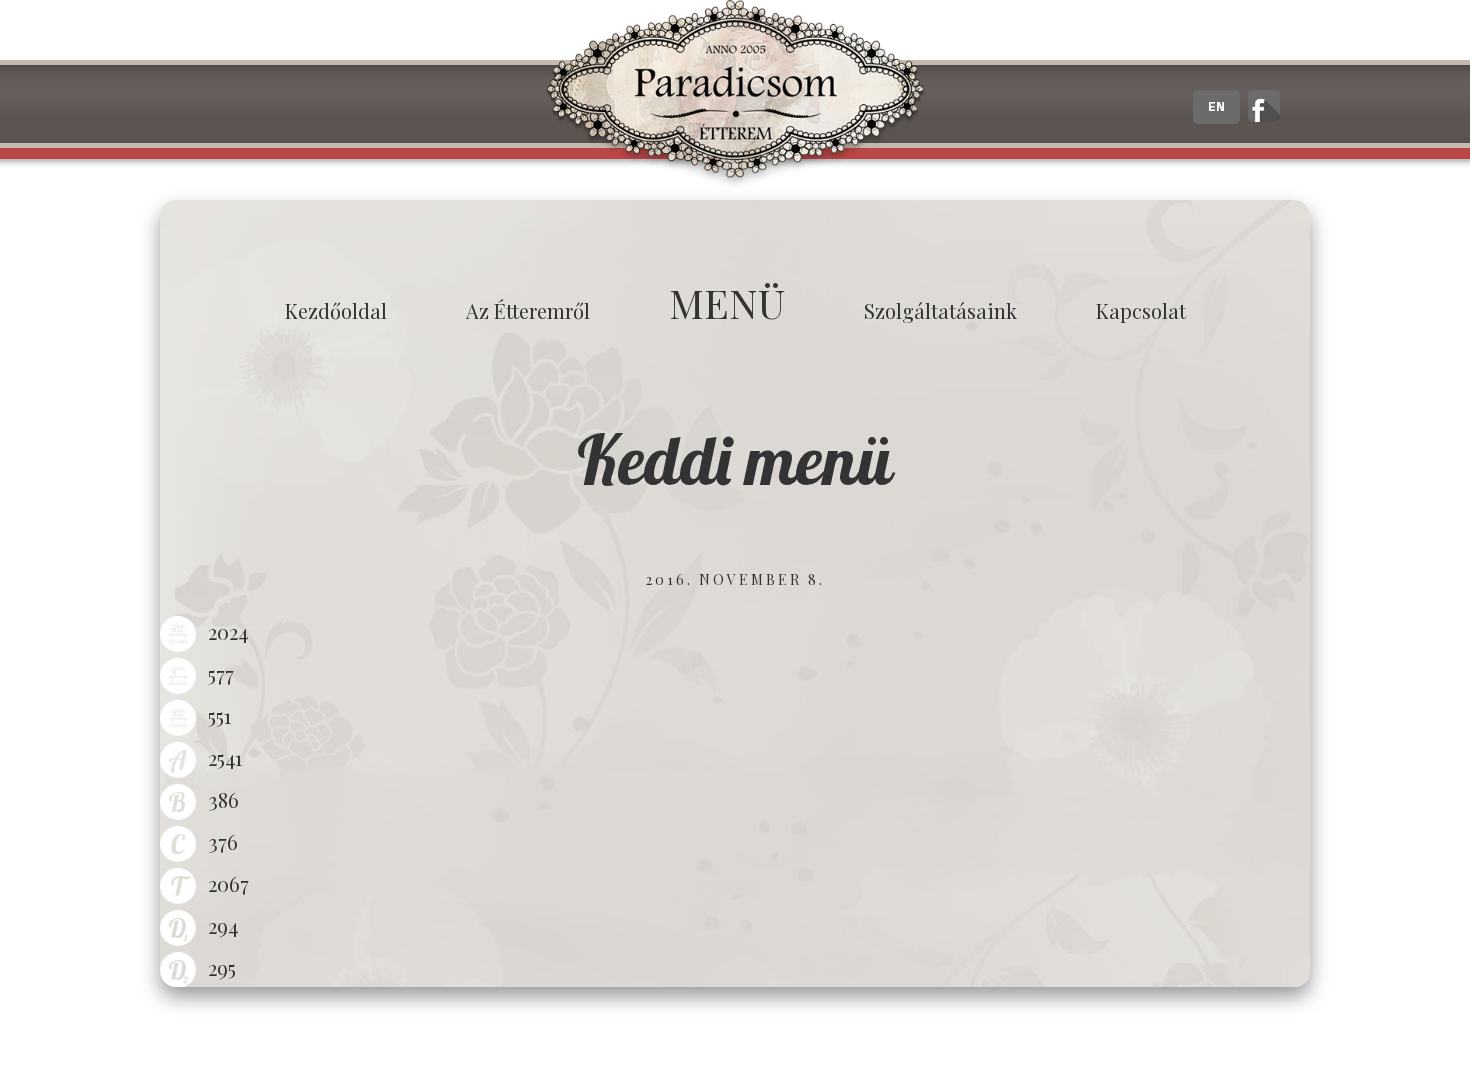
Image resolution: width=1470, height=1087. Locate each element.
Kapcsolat (1141, 310)
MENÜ (727, 302)
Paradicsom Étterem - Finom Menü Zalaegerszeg (735, 95)
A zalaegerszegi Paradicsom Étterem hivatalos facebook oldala (1264, 106)
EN (1216, 107)
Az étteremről (528, 310)
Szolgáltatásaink (940, 310)
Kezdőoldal (336, 310)
